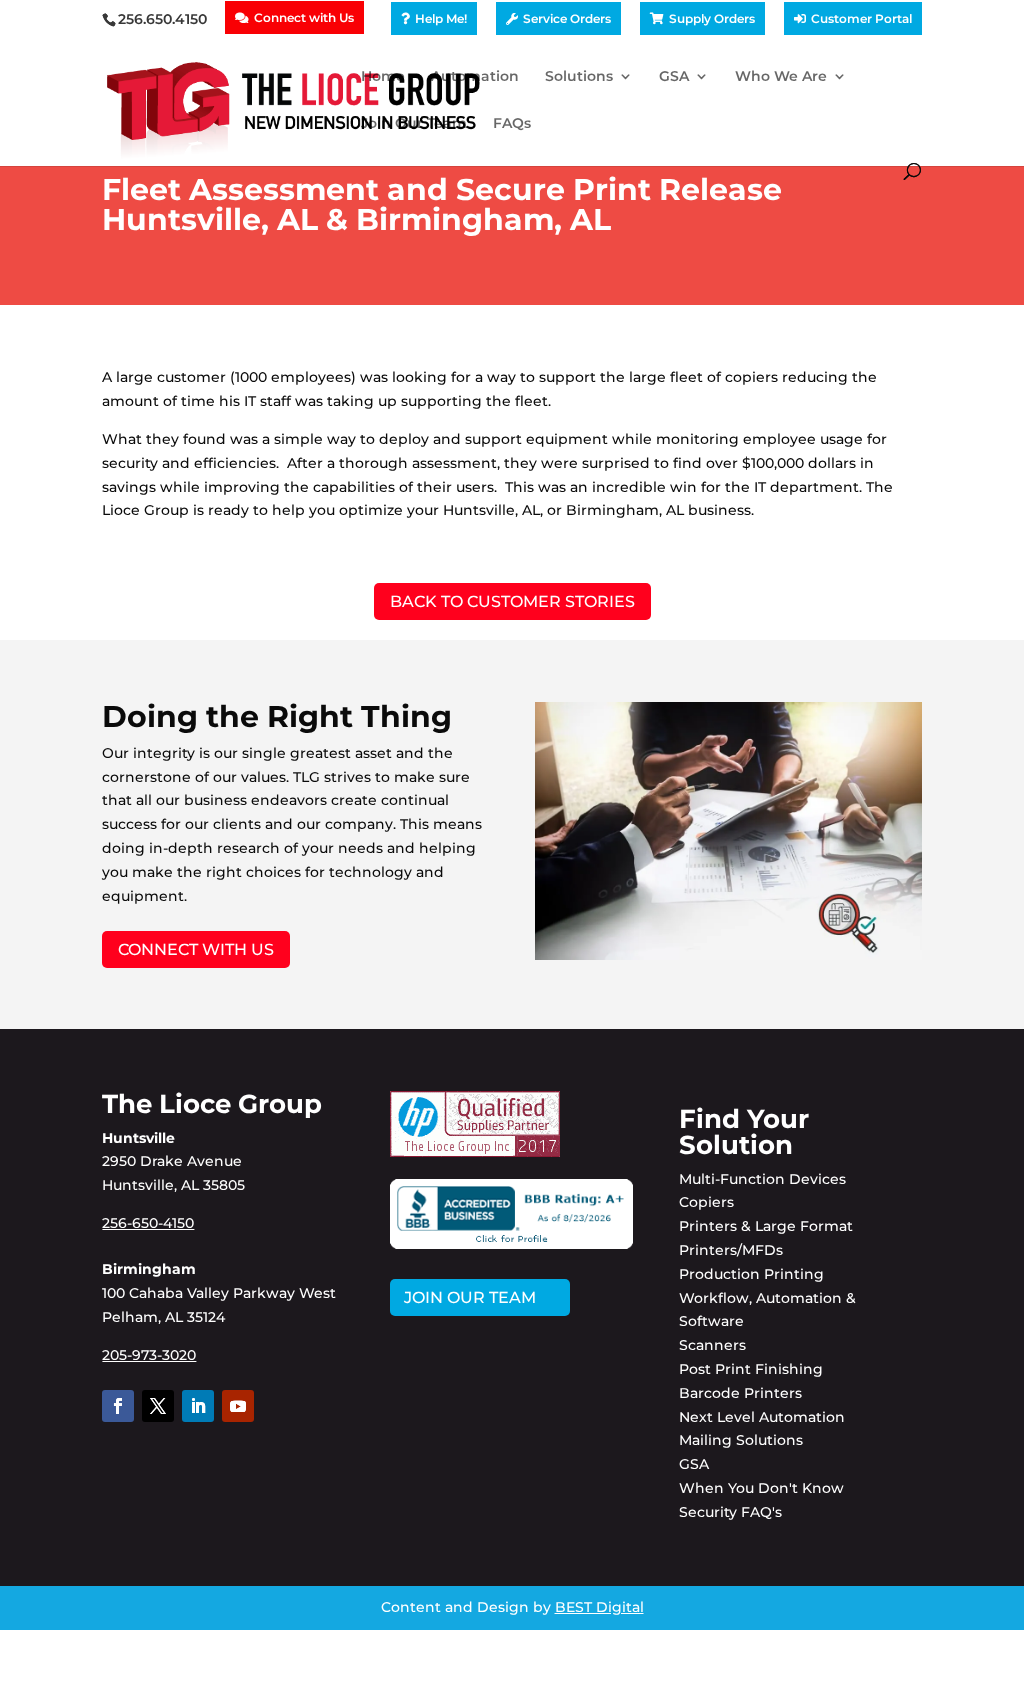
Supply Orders (712, 19)
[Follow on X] (158, 1406)
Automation (475, 77)
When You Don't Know (761, 1488)
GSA (674, 77)
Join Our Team (414, 124)
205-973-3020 (149, 1355)
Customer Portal (861, 19)
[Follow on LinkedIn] (198, 1406)
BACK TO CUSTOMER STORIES (512, 601)
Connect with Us (304, 18)
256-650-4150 (148, 1223)
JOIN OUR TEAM (470, 1297)
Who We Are (781, 77)
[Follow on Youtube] (238, 1406)
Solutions (579, 77)
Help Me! (441, 19)
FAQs (512, 124)
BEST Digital (599, 1607)
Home (383, 77)
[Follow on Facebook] (118, 1406)
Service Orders (567, 19)
